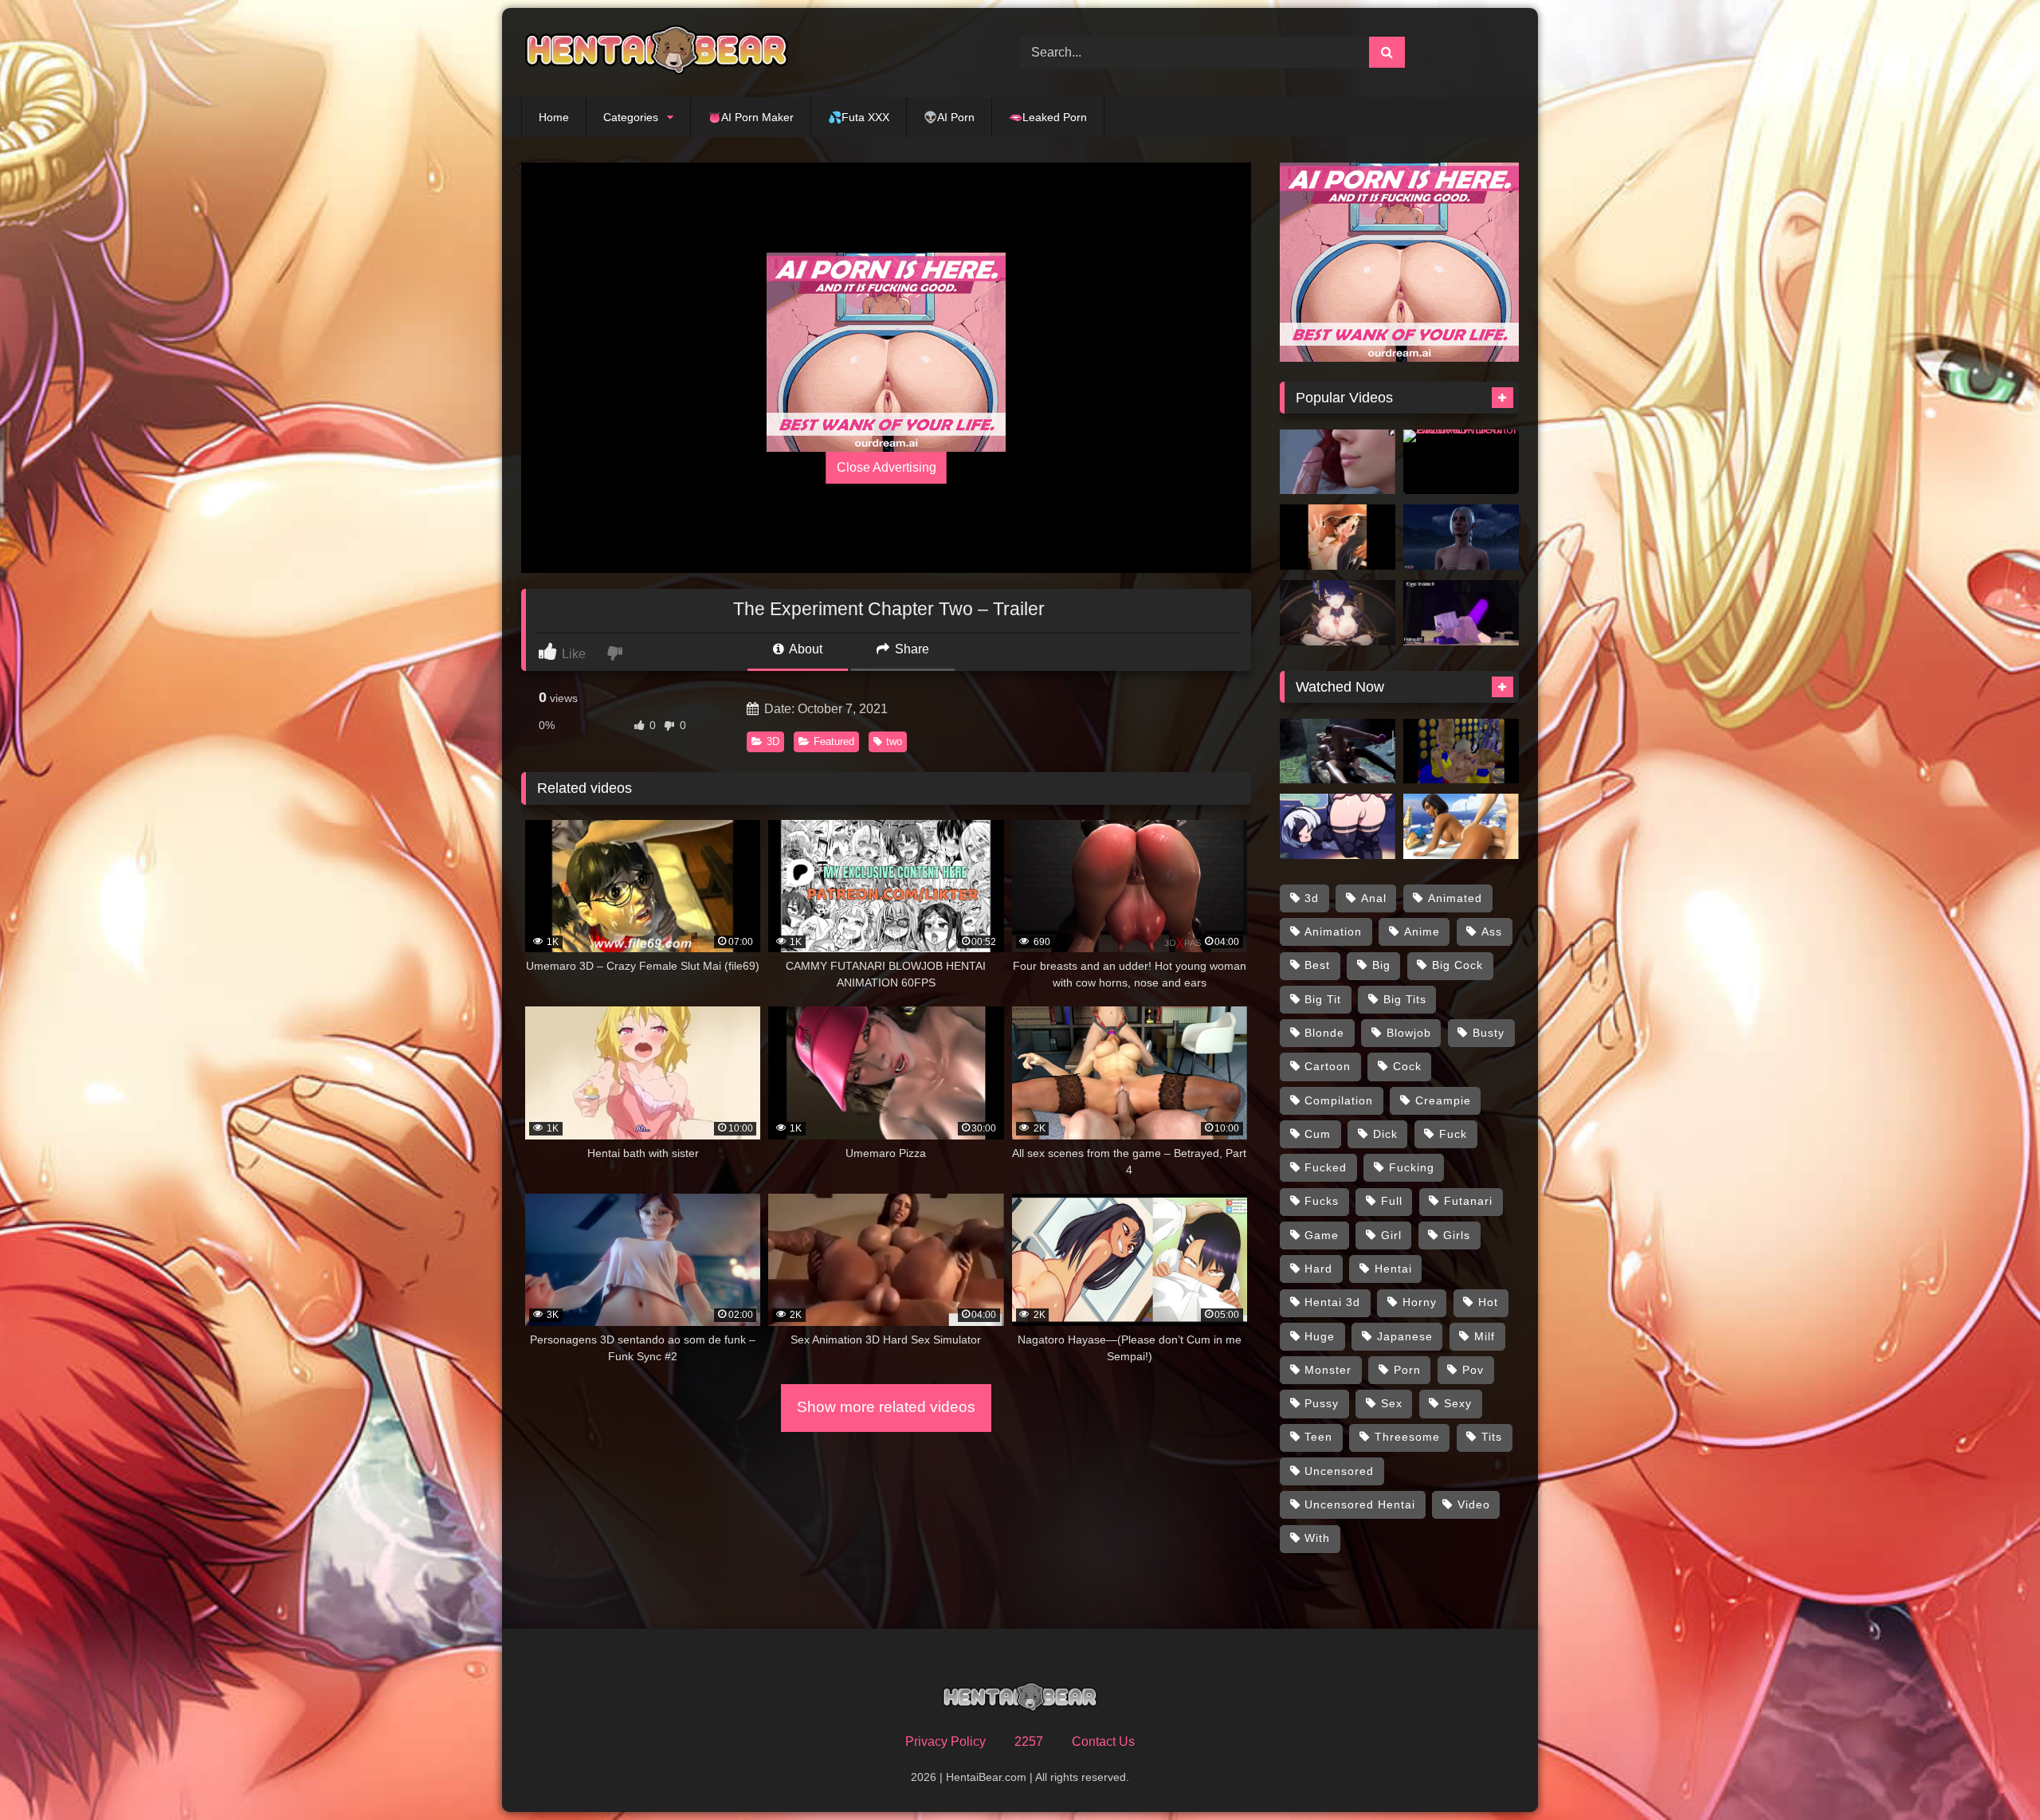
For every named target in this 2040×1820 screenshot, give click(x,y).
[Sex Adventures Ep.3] (1461, 751)
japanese (1405, 1336)
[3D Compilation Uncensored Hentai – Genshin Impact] (1338, 613)
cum (1318, 1134)
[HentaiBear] (657, 53)
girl (1391, 1235)
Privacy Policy (945, 1742)
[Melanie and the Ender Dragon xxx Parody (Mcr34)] (1461, 613)
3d (1312, 898)
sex (1392, 1403)
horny (1420, 1302)
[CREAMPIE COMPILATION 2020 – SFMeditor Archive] (1461, 462)
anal (1374, 898)
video (1474, 1504)
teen (1318, 1437)
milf (1485, 1336)
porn (1407, 1370)
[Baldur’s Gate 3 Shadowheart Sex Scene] (1461, 537)
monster (1328, 1370)
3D (773, 741)
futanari (1468, 1201)
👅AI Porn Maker (751, 117)
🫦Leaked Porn (1048, 117)
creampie (1443, 1100)
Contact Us (1103, 1742)
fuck (1453, 1134)
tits (1492, 1437)
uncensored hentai (1360, 1504)
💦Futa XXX (859, 117)
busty (1489, 1033)
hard (1318, 1269)
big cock (1457, 965)
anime (1422, 932)
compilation (1339, 1100)
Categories (631, 117)
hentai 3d (1332, 1302)
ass (1492, 932)
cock (1407, 1066)
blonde (1324, 1033)
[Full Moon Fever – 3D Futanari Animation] (1338, 751)
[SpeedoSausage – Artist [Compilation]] (1338, 826)
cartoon (1328, 1066)
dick (1385, 1134)
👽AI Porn (949, 117)
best (1317, 965)
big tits (1405, 999)
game (1322, 1235)
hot (1488, 1302)
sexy (1458, 1403)
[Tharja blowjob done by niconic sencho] (1338, 537)
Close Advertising (887, 467)
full (1392, 1201)
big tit (1323, 999)
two (894, 741)
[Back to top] (1991, 1773)
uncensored (1339, 1471)
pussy (1322, 1403)
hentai (1393, 1269)
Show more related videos (886, 1407)
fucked (1326, 1167)
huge (1320, 1336)
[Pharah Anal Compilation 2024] (1461, 826)
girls (1457, 1235)
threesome (1407, 1437)
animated (1455, 898)
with (1317, 1538)
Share (910, 649)
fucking (1412, 1167)
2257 (1029, 1742)
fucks (1322, 1201)
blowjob (1409, 1033)
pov (1473, 1370)
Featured (834, 741)
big (1381, 965)
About (804, 649)
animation (1333, 932)
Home (554, 117)
